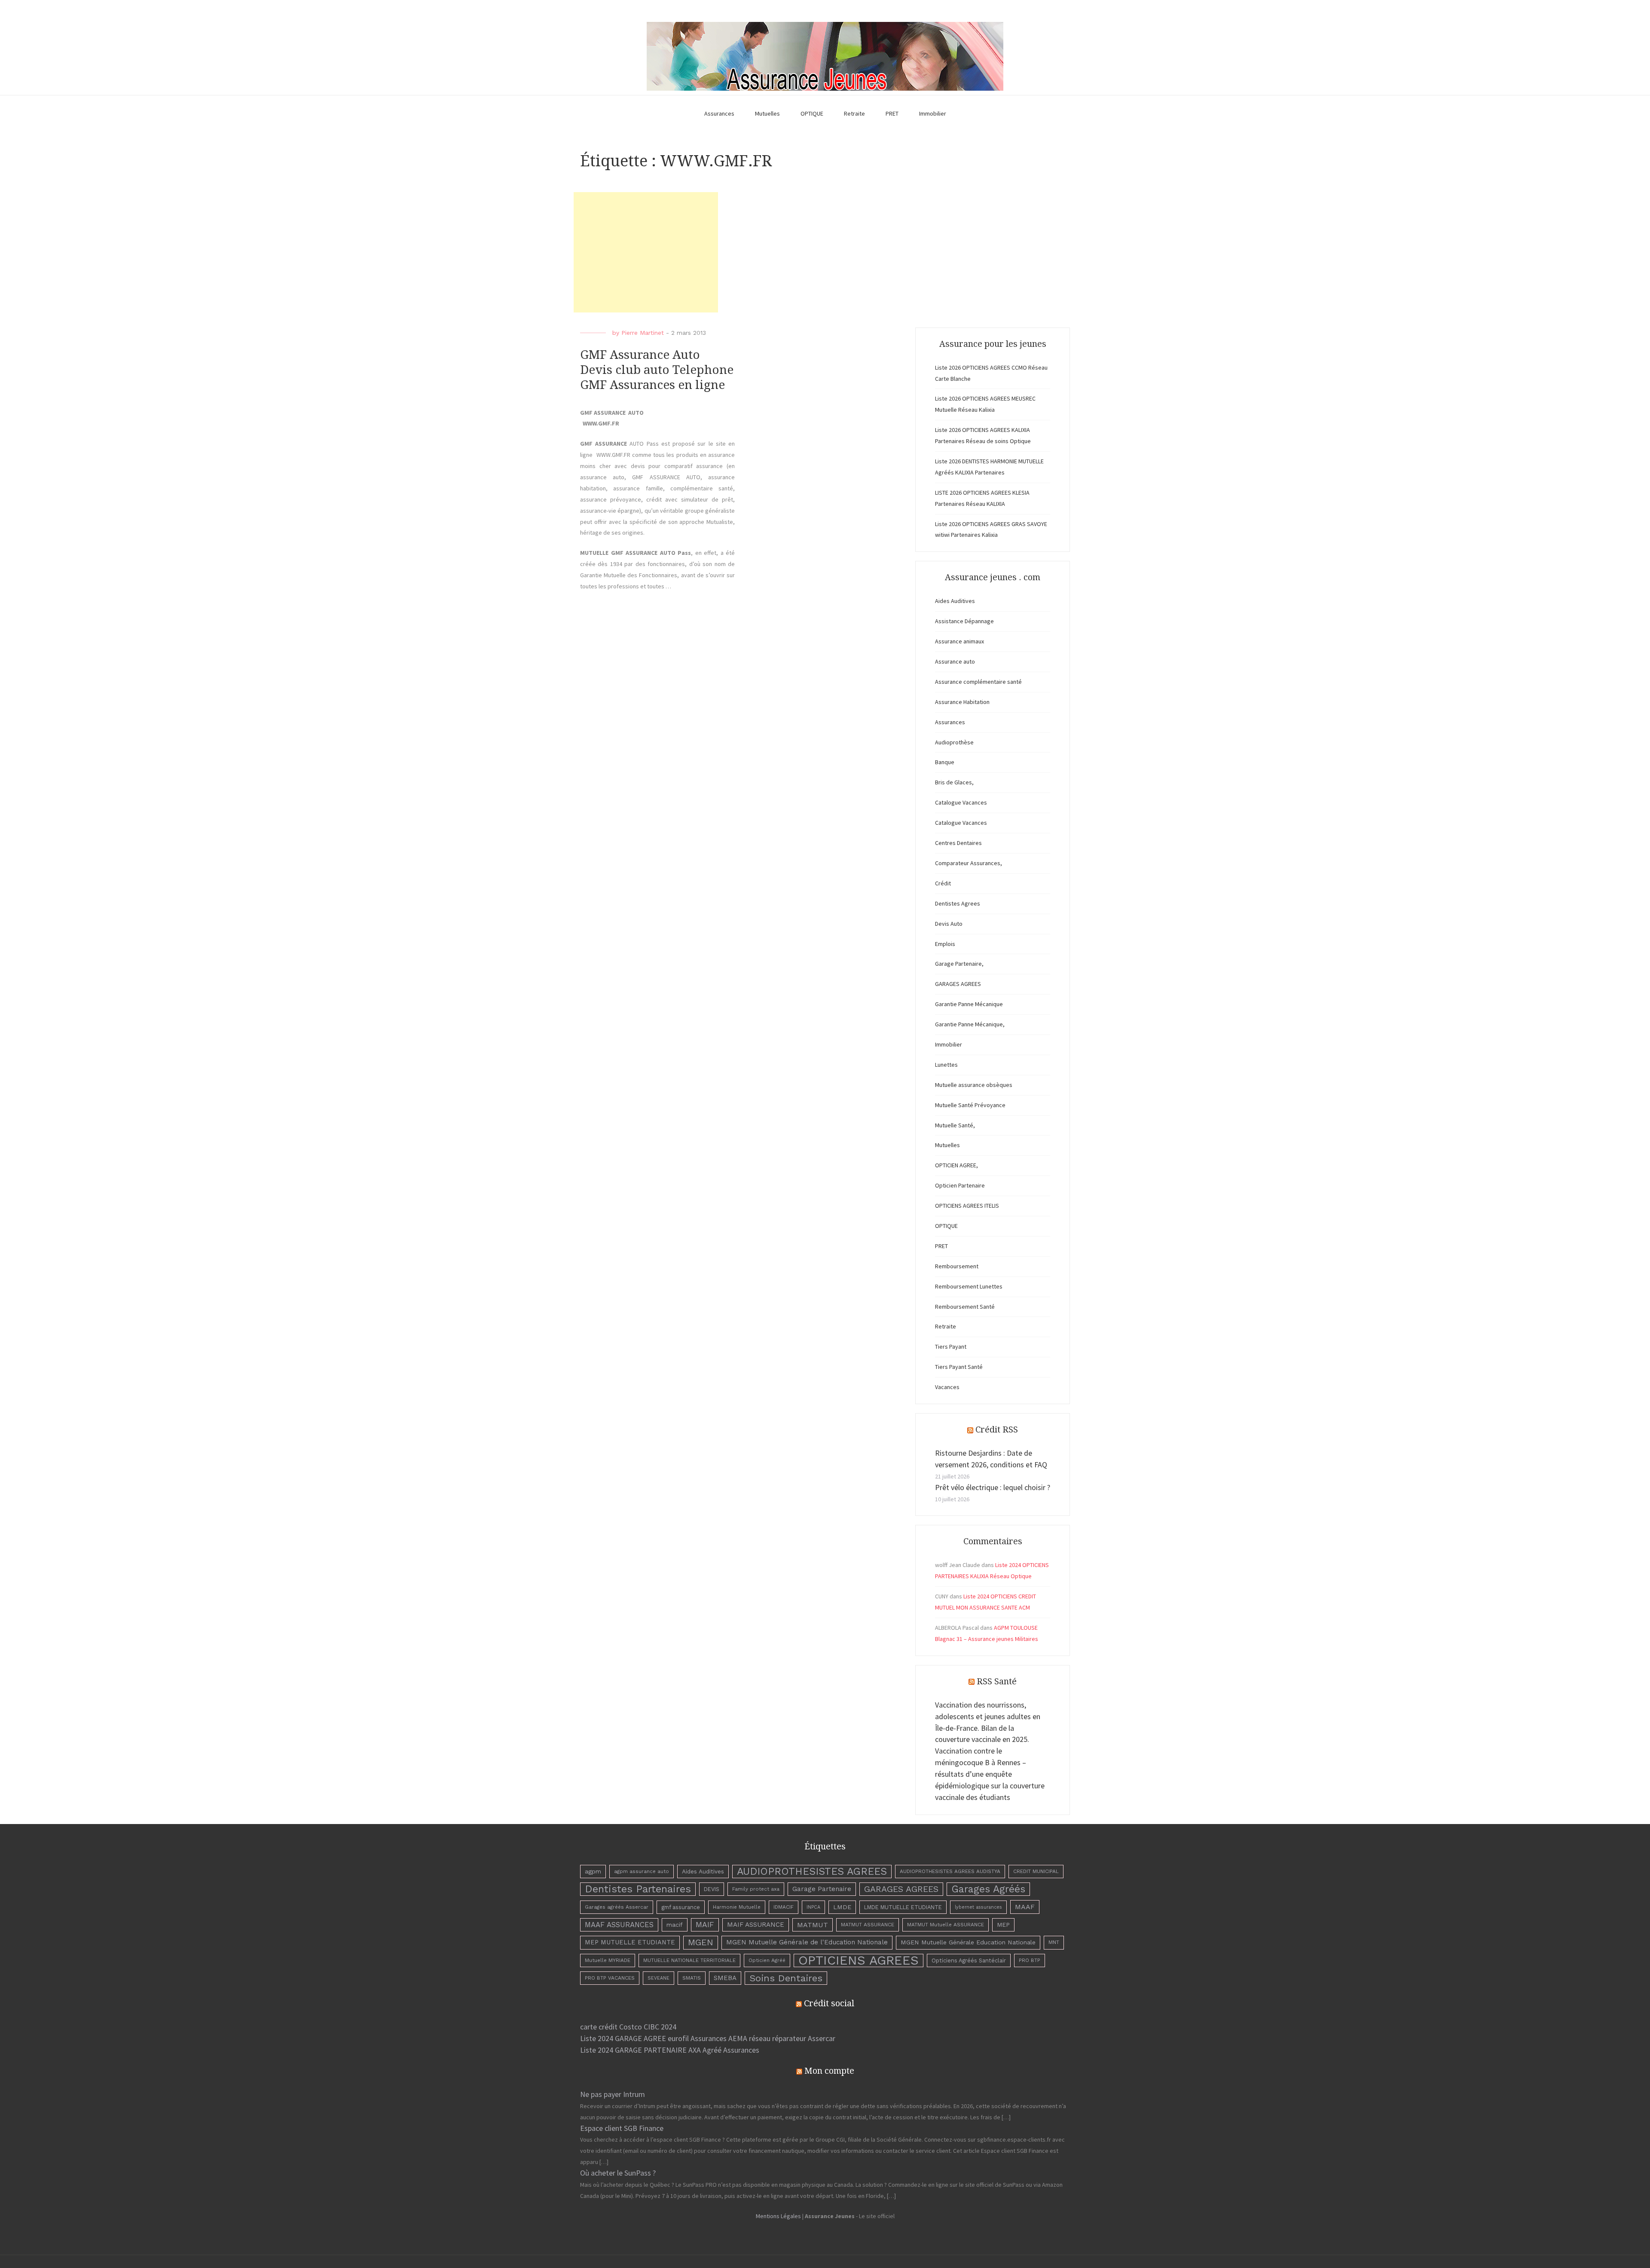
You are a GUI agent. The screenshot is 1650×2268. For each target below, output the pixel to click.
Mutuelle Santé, (955, 1125)
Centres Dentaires (958, 843)
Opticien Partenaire (960, 1185)
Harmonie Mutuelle (737, 1907)
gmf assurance (681, 1907)
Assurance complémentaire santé (978, 682)
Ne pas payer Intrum (613, 2094)
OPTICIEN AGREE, (956, 1165)
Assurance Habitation (962, 702)
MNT (1054, 1942)
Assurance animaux (959, 641)
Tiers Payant (951, 1347)
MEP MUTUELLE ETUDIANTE (630, 1942)
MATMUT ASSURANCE (868, 1925)
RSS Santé (997, 1681)
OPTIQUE (812, 113)
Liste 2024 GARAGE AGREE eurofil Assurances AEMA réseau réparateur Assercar (708, 2038)
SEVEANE (658, 1978)
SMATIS (692, 1978)
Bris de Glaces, (954, 782)
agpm (593, 1871)
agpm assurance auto (642, 1871)
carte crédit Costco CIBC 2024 (628, 2027)
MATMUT (813, 1925)
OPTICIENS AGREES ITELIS (967, 1206)
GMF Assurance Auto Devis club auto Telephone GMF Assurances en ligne (657, 370)
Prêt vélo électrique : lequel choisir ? (993, 1487)
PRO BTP (1030, 1960)
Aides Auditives (955, 601)
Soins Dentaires (786, 1978)
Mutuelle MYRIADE (608, 1960)
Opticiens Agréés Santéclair (969, 1960)
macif (675, 1925)
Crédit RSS (997, 1429)
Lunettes (946, 1065)
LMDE (842, 1907)
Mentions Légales (778, 2216)
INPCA (813, 1907)
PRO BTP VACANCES (610, 1978)
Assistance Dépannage (964, 621)
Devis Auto (949, 924)
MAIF (705, 1925)
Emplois (945, 944)
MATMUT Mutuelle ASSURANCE (946, 1925)
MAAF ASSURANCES (619, 1925)
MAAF (1025, 1907)
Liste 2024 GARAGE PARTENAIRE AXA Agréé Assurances (670, 2050)
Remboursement (957, 1266)
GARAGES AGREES (958, 984)
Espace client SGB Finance (622, 2128)
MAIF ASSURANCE (756, 1925)
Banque (945, 762)
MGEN (701, 1942)
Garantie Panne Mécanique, (970, 1024)
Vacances (947, 1387)
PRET (892, 113)
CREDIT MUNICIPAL (1036, 1871)
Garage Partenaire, (959, 964)
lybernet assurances (978, 1907)
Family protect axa (756, 1889)
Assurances (719, 113)
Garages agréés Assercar (617, 1907)
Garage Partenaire (822, 1889)
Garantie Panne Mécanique (969, 1004)
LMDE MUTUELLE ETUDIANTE (903, 1907)
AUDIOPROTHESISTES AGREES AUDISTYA (950, 1871)
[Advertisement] (646, 252)
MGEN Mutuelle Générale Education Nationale (968, 1942)
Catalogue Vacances (961, 802)
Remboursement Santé (965, 1307)
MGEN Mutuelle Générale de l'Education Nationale (807, 1942)
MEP (1003, 1925)
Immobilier (933, 113)
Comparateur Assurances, (969, 863)
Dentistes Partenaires (638, 1889)
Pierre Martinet (643, 333)
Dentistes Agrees (958, 903)
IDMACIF (784, 1907)
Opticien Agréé (767, 1960)
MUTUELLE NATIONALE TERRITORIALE (689, 1960)
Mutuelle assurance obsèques (974, 1085)
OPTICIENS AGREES (859, 1960)
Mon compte (829, 2071)
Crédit (943, 883)
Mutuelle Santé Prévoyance (970, 1105)
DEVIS (712, 1889)
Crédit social (829, 2003)
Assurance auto (955, 661)
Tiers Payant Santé (959, 1367)
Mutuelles (767, 113)
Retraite (854, 113)
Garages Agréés (988, 1889)
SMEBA (725, 1978)
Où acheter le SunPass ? (618, 2173)
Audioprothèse (954, 742)
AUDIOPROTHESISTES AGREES (812, 1871)
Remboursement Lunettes (969, 1286)
